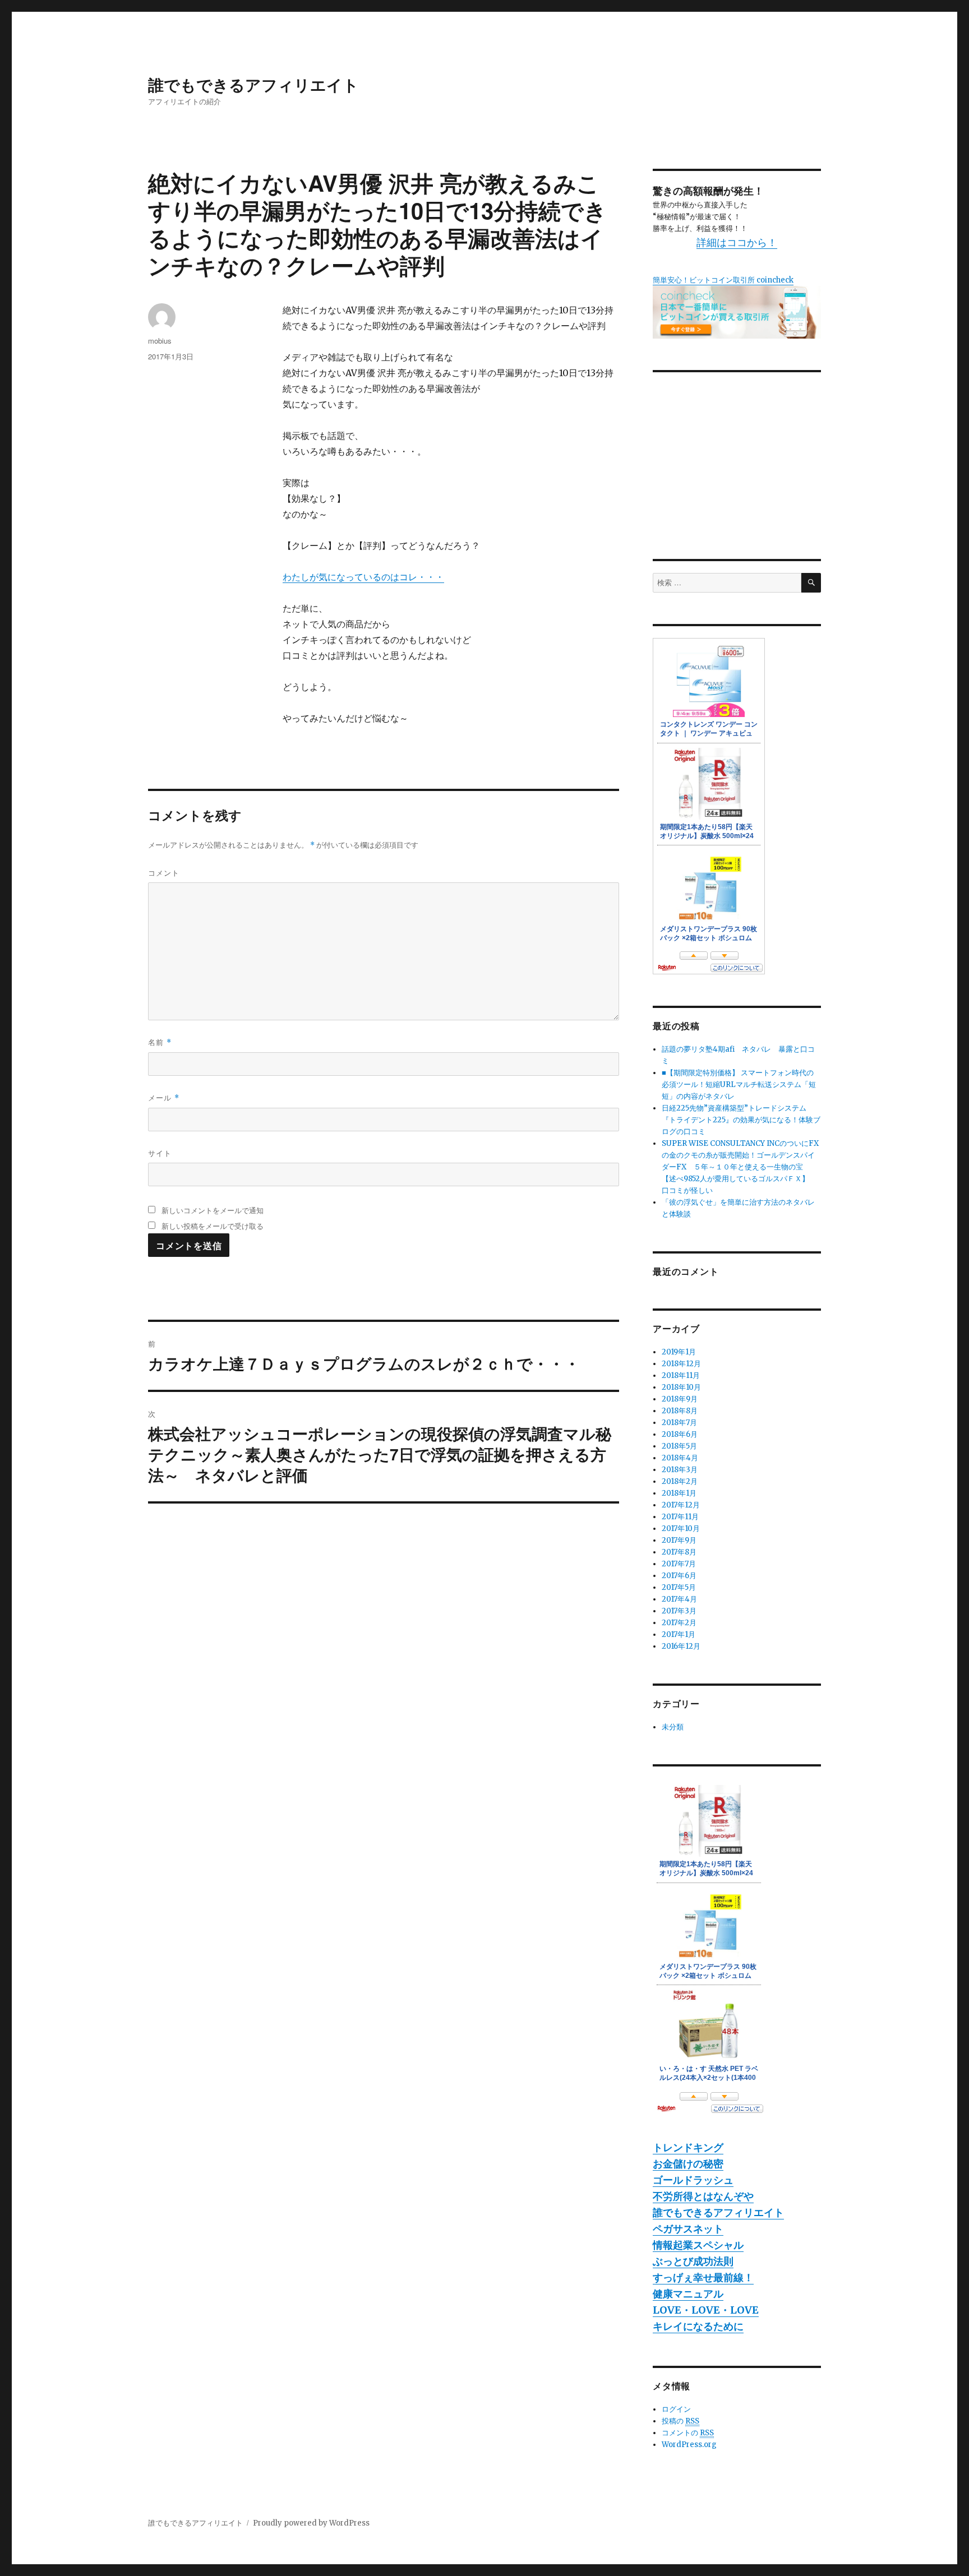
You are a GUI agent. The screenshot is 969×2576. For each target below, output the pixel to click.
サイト (160, 1153)
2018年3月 (680, 1470)
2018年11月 (681, 1375)
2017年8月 (679, 1552)
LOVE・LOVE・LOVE (706, 2310)
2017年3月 (679, 1611)
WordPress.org (689, 2445)
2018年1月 (679, 1493)
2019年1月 (679, 1352)
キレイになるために (698, 2326)
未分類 (673, 1727)
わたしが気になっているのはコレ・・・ (363, 577)
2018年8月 (680, 1411)
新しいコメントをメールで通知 (213, 1210)
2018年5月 (679, 1446)
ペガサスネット (688, 2229)
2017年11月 (680, 1517)
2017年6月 (679, 1576)
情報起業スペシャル (698, 2245)
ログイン (676, 2409)
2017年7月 (679, 1564)
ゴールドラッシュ (693, 2180)
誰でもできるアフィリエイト (253, 84)
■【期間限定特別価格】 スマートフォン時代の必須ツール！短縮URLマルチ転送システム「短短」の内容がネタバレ (739, 1084)
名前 (160, 1042)
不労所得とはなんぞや (703, 2196)
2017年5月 (679, 1587)
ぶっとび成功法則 (693, 2261)
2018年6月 (680, 1434)
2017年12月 (681, 1505)
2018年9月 (680, 1399)
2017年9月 (679, 1540)
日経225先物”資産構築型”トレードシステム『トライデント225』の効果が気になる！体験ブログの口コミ (741, 1120)
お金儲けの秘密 (688, 2164)
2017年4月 (679, 1599)
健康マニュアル (688, 2294)
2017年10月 (681, 1529)
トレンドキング (688, 2147)
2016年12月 (681, 1646)
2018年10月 (681, 1387)
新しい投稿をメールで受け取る (213, 1226)
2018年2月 (680, 1481)
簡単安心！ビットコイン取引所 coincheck (723, 280)
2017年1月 (679, 1634)
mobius (160, 341)
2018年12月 (681, 1364)
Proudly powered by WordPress (311, 2523)
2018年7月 (679, 1423)
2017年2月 (679, 1623)
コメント (164, 873)
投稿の (680, 2421)
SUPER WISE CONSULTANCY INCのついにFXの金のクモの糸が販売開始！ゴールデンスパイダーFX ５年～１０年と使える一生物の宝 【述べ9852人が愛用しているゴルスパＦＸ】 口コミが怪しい (740, 1167)
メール (164, 1097)
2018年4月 (680, 1458)
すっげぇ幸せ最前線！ (703, 2277)
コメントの (688, 2433)
